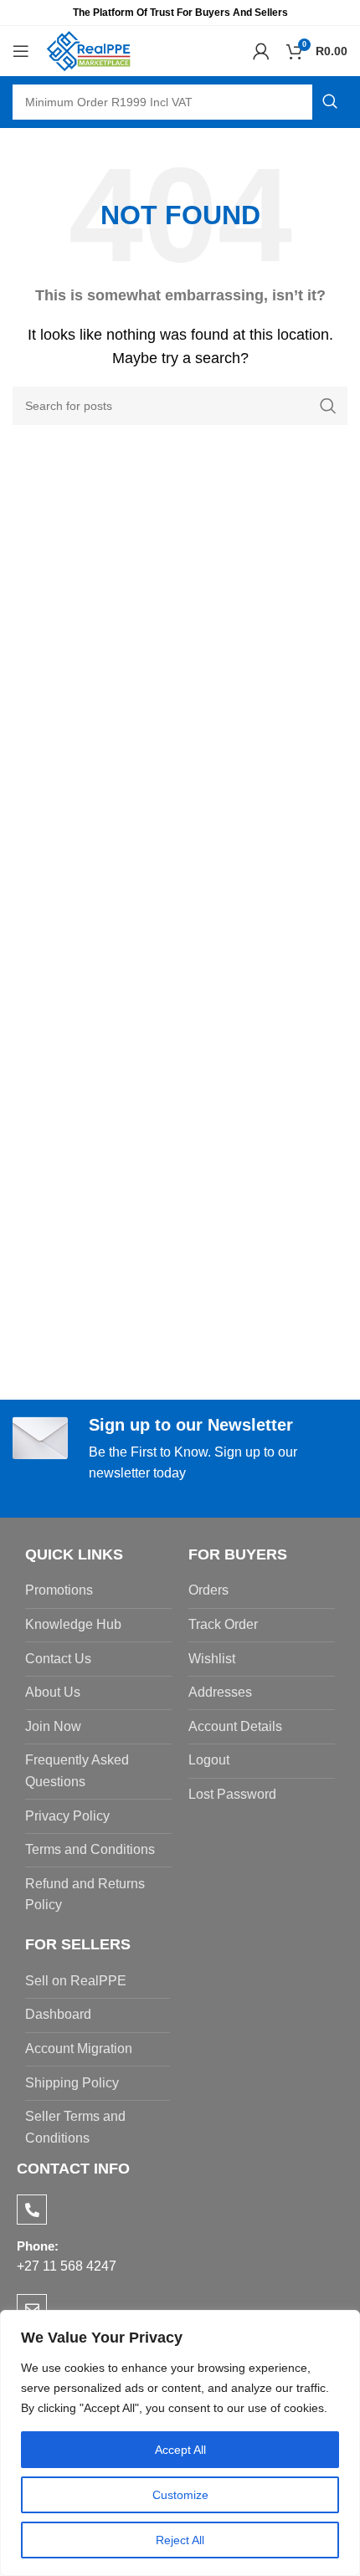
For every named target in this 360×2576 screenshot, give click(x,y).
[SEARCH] (330, 102)
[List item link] (98, 1590)
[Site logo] (89, 50)
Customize (180, 2495)
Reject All (180, 2540)
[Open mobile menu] (21, 51)
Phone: (38, 2246)
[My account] (261, 51)
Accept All (180, 2450)
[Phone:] (32, 2210)
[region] (180, 2443)
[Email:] (32, 2309)
